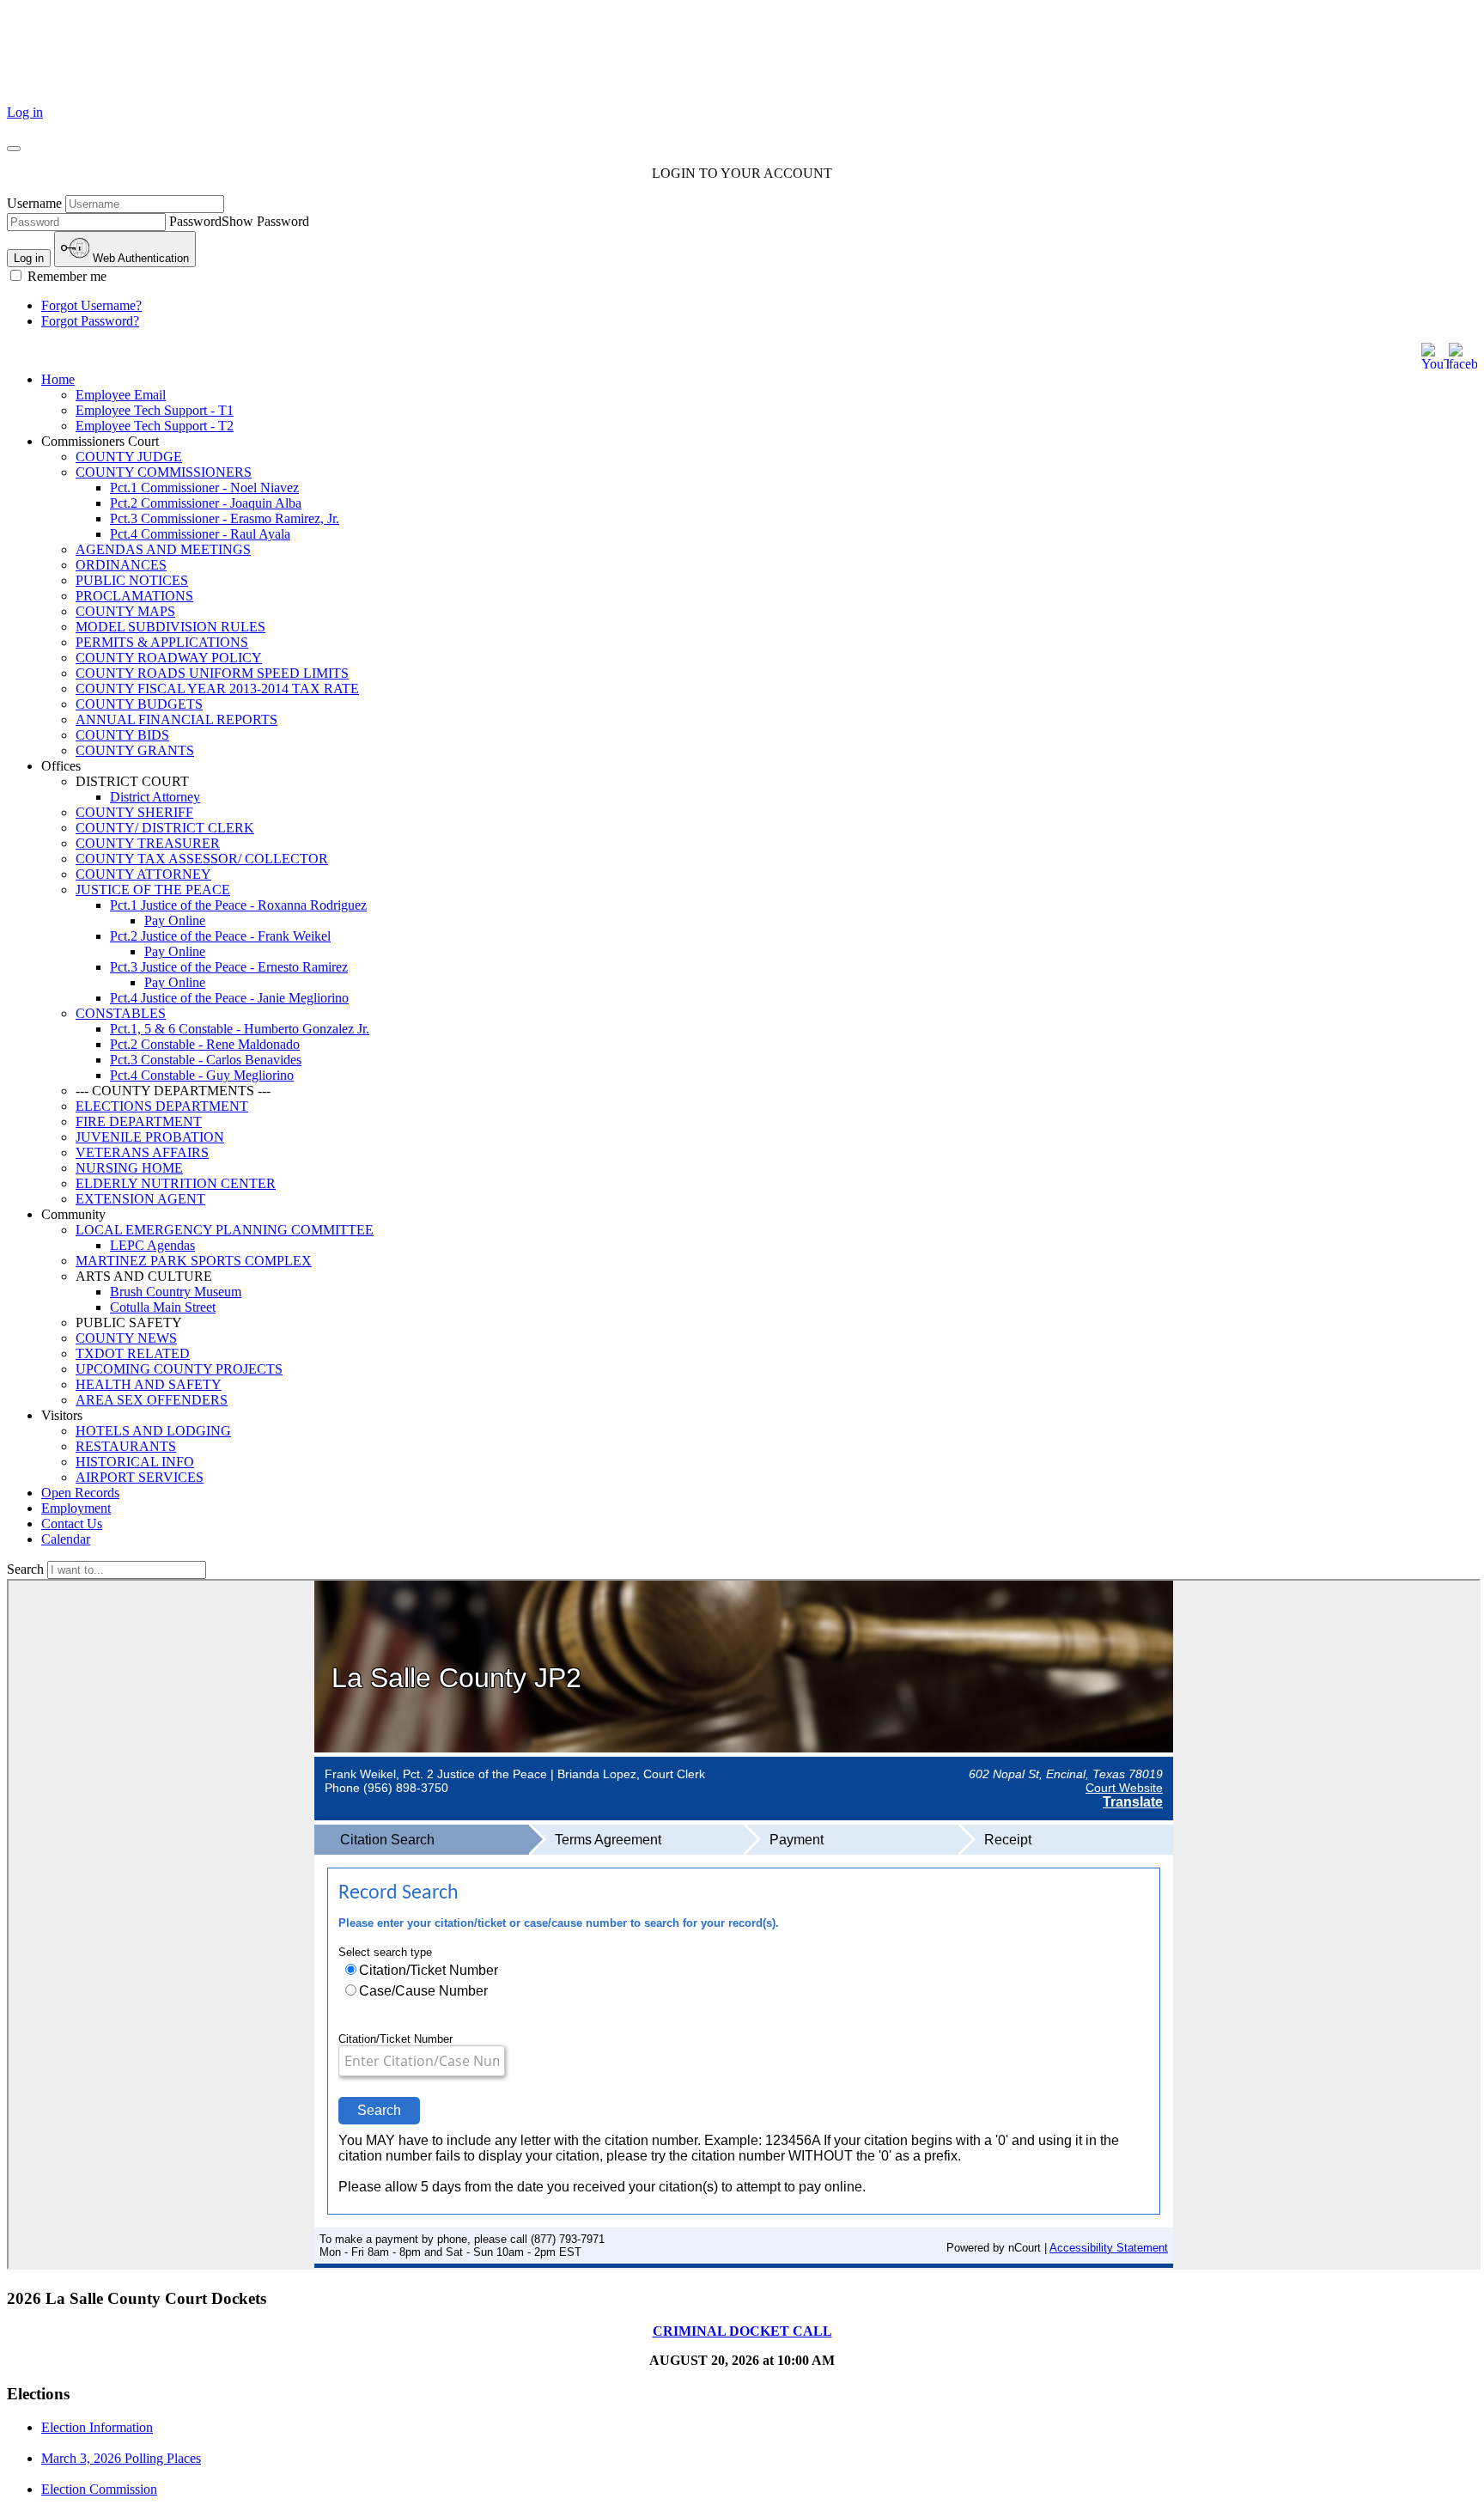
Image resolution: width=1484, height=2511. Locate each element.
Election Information (97, 2427)
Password (195, 221)
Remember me (65, 276)
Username (34, 203)
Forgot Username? (91, 305)
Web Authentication (139, 258)
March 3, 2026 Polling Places (121, 2458)
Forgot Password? (90, 321)
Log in (25, 112)
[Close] (14, 149)
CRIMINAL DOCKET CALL (742, 2331)
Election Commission (99, 2489)
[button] (759, 442)
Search (27, 1569)
